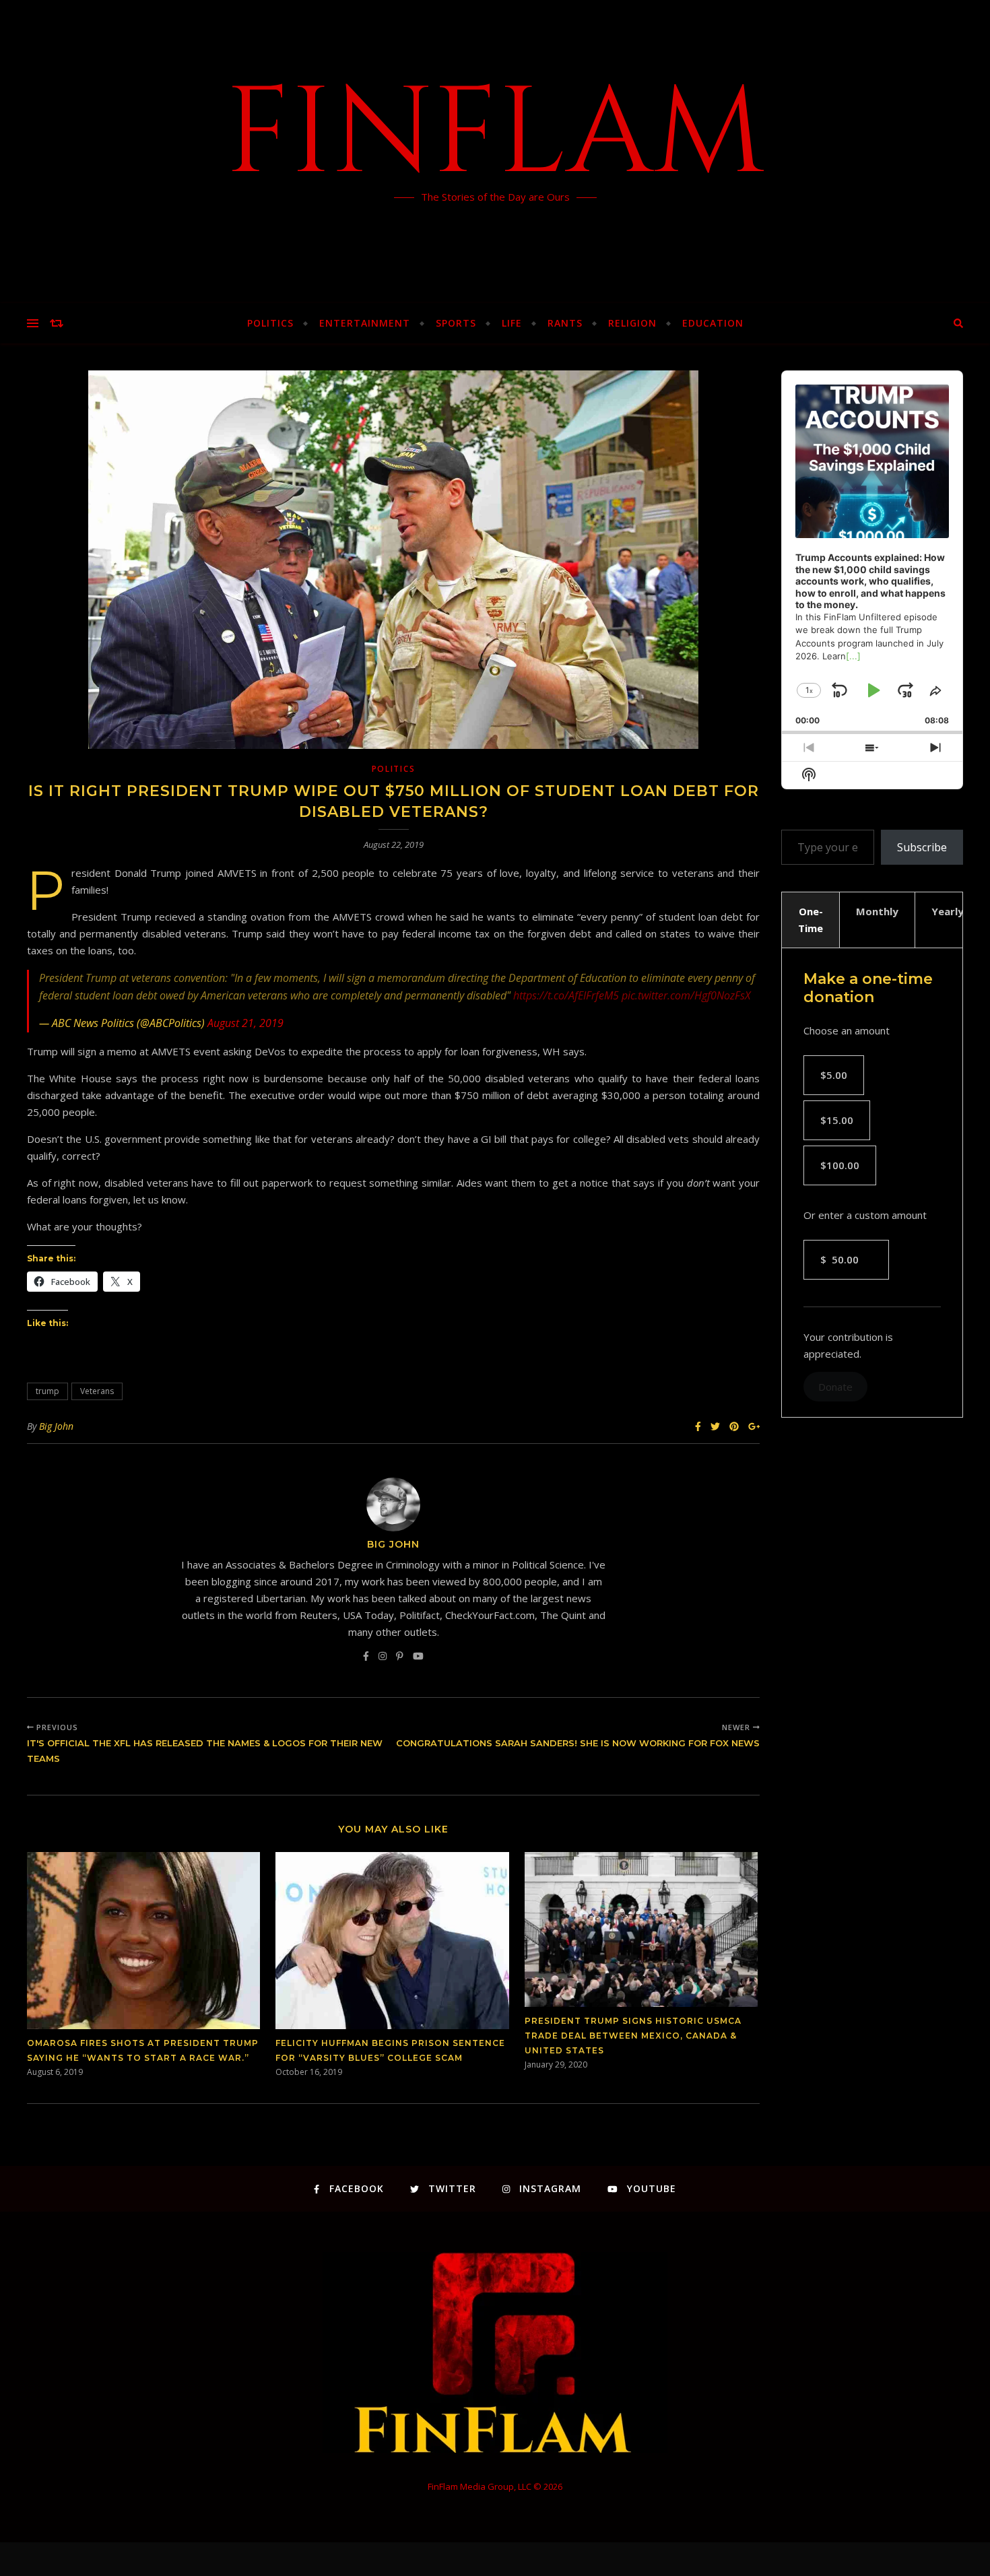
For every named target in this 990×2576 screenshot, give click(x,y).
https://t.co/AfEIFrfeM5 (566, 995)
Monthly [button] (877, 911)
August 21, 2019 (245, 1023)
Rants (565, 323)
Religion (632, 323)
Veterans (97, 1391)
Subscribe (922, 847)
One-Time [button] (811, 920)
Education (713, 323)
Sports (456, 323)
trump (47, 1391)
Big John (56, 1426)
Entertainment (365, 323)
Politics (270, 323)
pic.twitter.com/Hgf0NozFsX (686, 995)
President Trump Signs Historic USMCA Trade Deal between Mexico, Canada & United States (633, 2036)
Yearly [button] (948, 911)
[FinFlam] (495, 152)
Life (512, 323)
